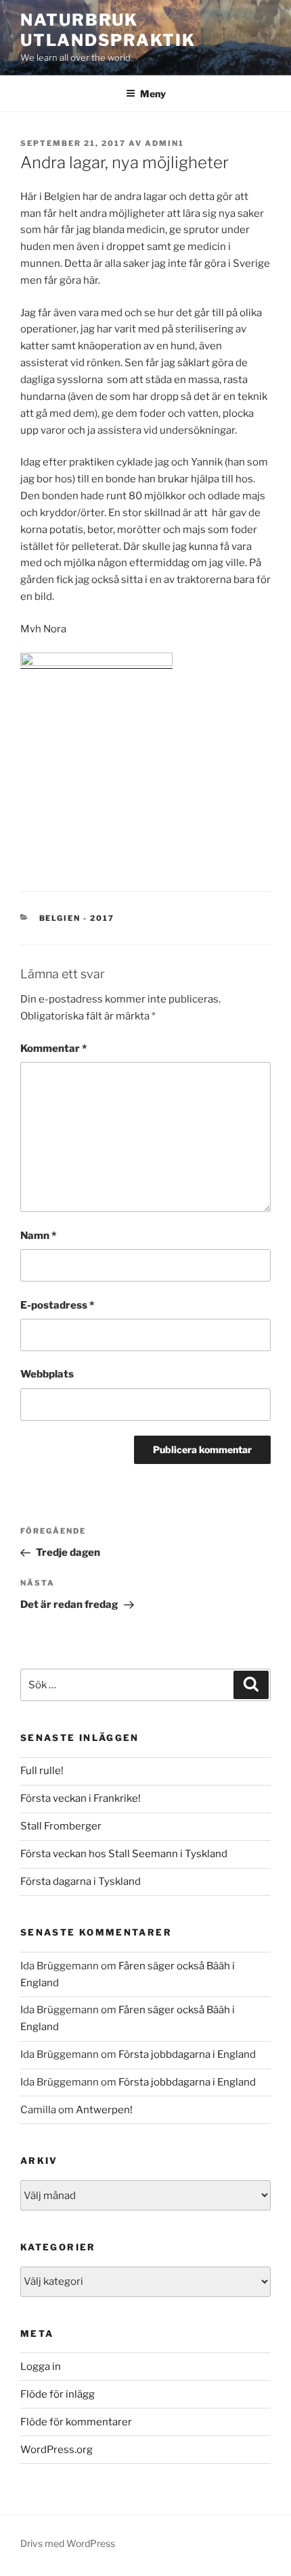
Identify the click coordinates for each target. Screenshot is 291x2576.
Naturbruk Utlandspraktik (108, 30)
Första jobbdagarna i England (187, 2054)
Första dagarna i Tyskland (81, 1882)
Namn (38, 1236)
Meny (153, 94)
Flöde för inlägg (58, 2394)
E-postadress (57, 1305)
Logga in (41, 2367)
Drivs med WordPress (68, 2543)
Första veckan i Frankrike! (81, 1798)
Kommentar (53, 1049)
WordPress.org (57, 2450)
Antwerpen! (104, 2110)
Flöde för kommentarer (76, 2422)
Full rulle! (42, 1771)
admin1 (164, 143)
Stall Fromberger (61, 1826)
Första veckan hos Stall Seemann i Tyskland (124, 1854)
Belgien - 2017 (77, 918)
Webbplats (47, 1374)
